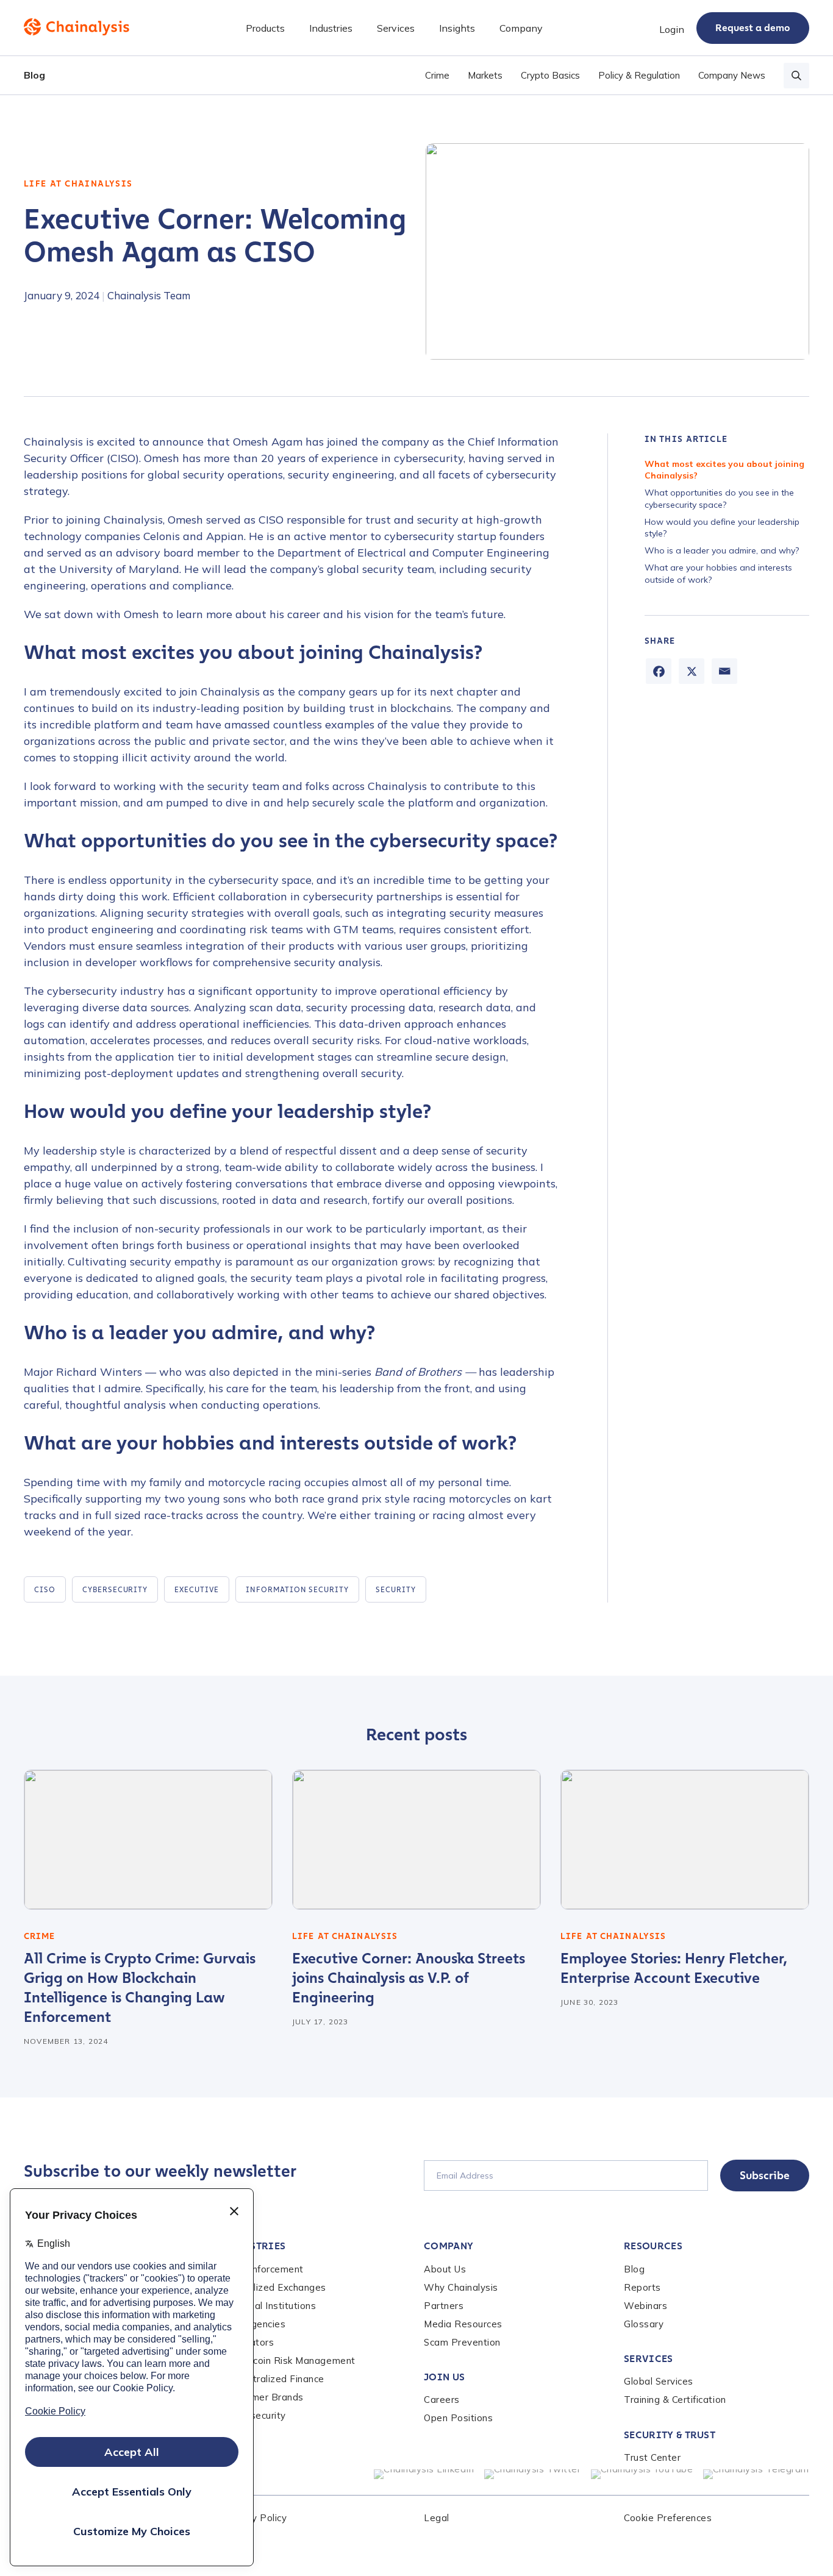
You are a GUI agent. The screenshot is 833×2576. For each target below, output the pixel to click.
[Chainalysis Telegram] (756, 2474)
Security (396, 1590)
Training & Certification (675, 2400)
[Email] (724, 671)
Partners (444, 2306)
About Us (445, 2269)
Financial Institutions (270, 2306)
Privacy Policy (255, 2518)
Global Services (659, 2381)
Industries (255, 2246)
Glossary (644, 2324)
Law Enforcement (264, 2269)
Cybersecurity (115, 1590)
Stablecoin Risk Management (290, 2361)
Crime (437, 75)
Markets (485, 75)
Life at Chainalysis (78, 184)
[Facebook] (659, 671)
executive (197, 1590)
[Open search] (796, 76)
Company (449, 2246)
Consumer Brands (264, 2397)
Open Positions (458, 2418)
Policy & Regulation (639, 75)
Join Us (444, 2377)
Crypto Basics (550, 75)
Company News (732, 75)
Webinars (645, 2306)
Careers (442, 2400)
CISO (45, 1590)
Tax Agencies (255, 2324)
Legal (437, 2518)
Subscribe (765, 2176)
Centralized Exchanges (275, 2287)
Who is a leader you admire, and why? (722, 550)
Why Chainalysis (461, 2287)
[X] (692, 671)
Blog (34, 75)
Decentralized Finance (274, 2379)
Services (649, 2359)
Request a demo (753, 28)
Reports (642, 2287)
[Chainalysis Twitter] (533, 2474)
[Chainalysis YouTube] (642, 2474)
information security (297, 1590)
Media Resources (463, 2324)
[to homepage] (77, 27)
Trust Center (652, 2457)
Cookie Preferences (668, 2518)
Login (672, 29)
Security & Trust (670, 2435)
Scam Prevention (462, 2342)
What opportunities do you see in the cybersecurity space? (719, 499)
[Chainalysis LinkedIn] (424, 2474)
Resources (653, 2246)
